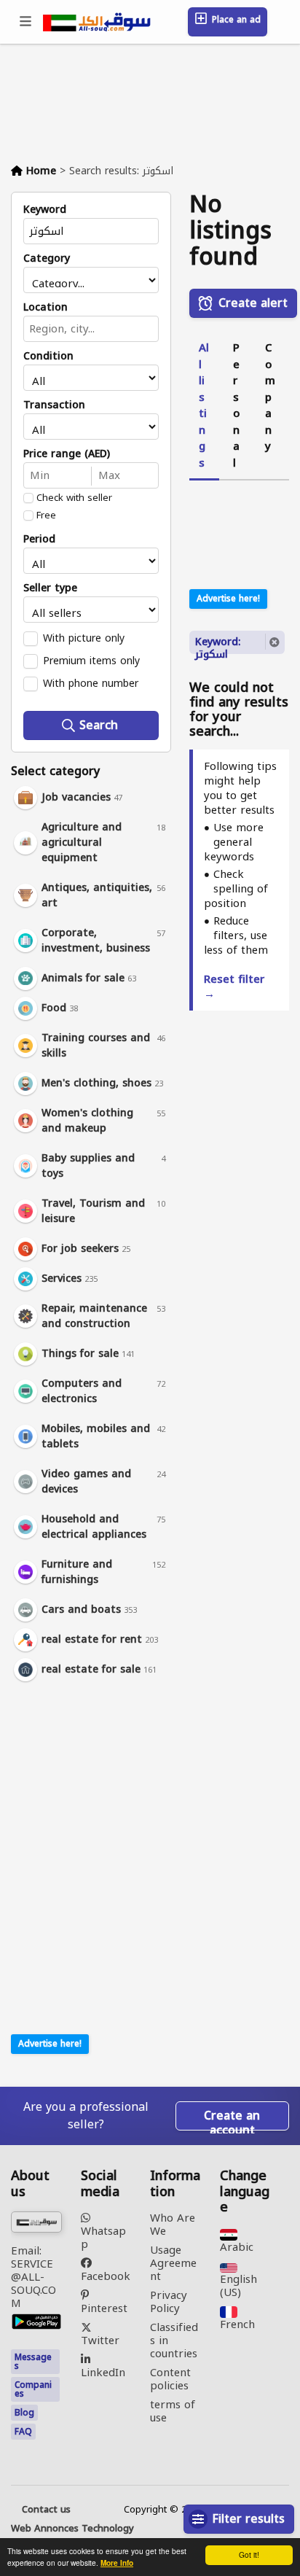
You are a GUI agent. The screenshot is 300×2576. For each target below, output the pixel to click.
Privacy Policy (169, 2302)
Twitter (100, 2339)
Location (46, 308)
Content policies (170, 2379)
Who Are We (173, 2225)
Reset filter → (234, 987)
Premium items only (91, 661)
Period (39, 540)
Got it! (249, 2554)
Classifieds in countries (174, 2340)
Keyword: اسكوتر (218, 643)
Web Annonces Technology (72, 2529)
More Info (117, 2563)
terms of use (173, 2411)
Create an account (232, 2117)
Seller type (50, 588)
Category (47, 259)
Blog (24, 2413)
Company (270, 397)
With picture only (84, 638)
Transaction (54, 405)
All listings (204, 405)
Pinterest (104, 2307)
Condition (48, 357)
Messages (33, 2362)
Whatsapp (103, 2236)
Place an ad (235, 20)
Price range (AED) (67, 454)
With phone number (91, 683)
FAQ (23, 2432)
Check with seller (74, 498)
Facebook (106, 2275)
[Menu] (26, 22)
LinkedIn (103, 2371)
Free (46, 515)
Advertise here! (50, 2044)
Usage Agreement (173, 2263)
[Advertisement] (102, 1787)
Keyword (45, 210)
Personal (236, 405)
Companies (33, 2389)
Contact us (46, 2510)
